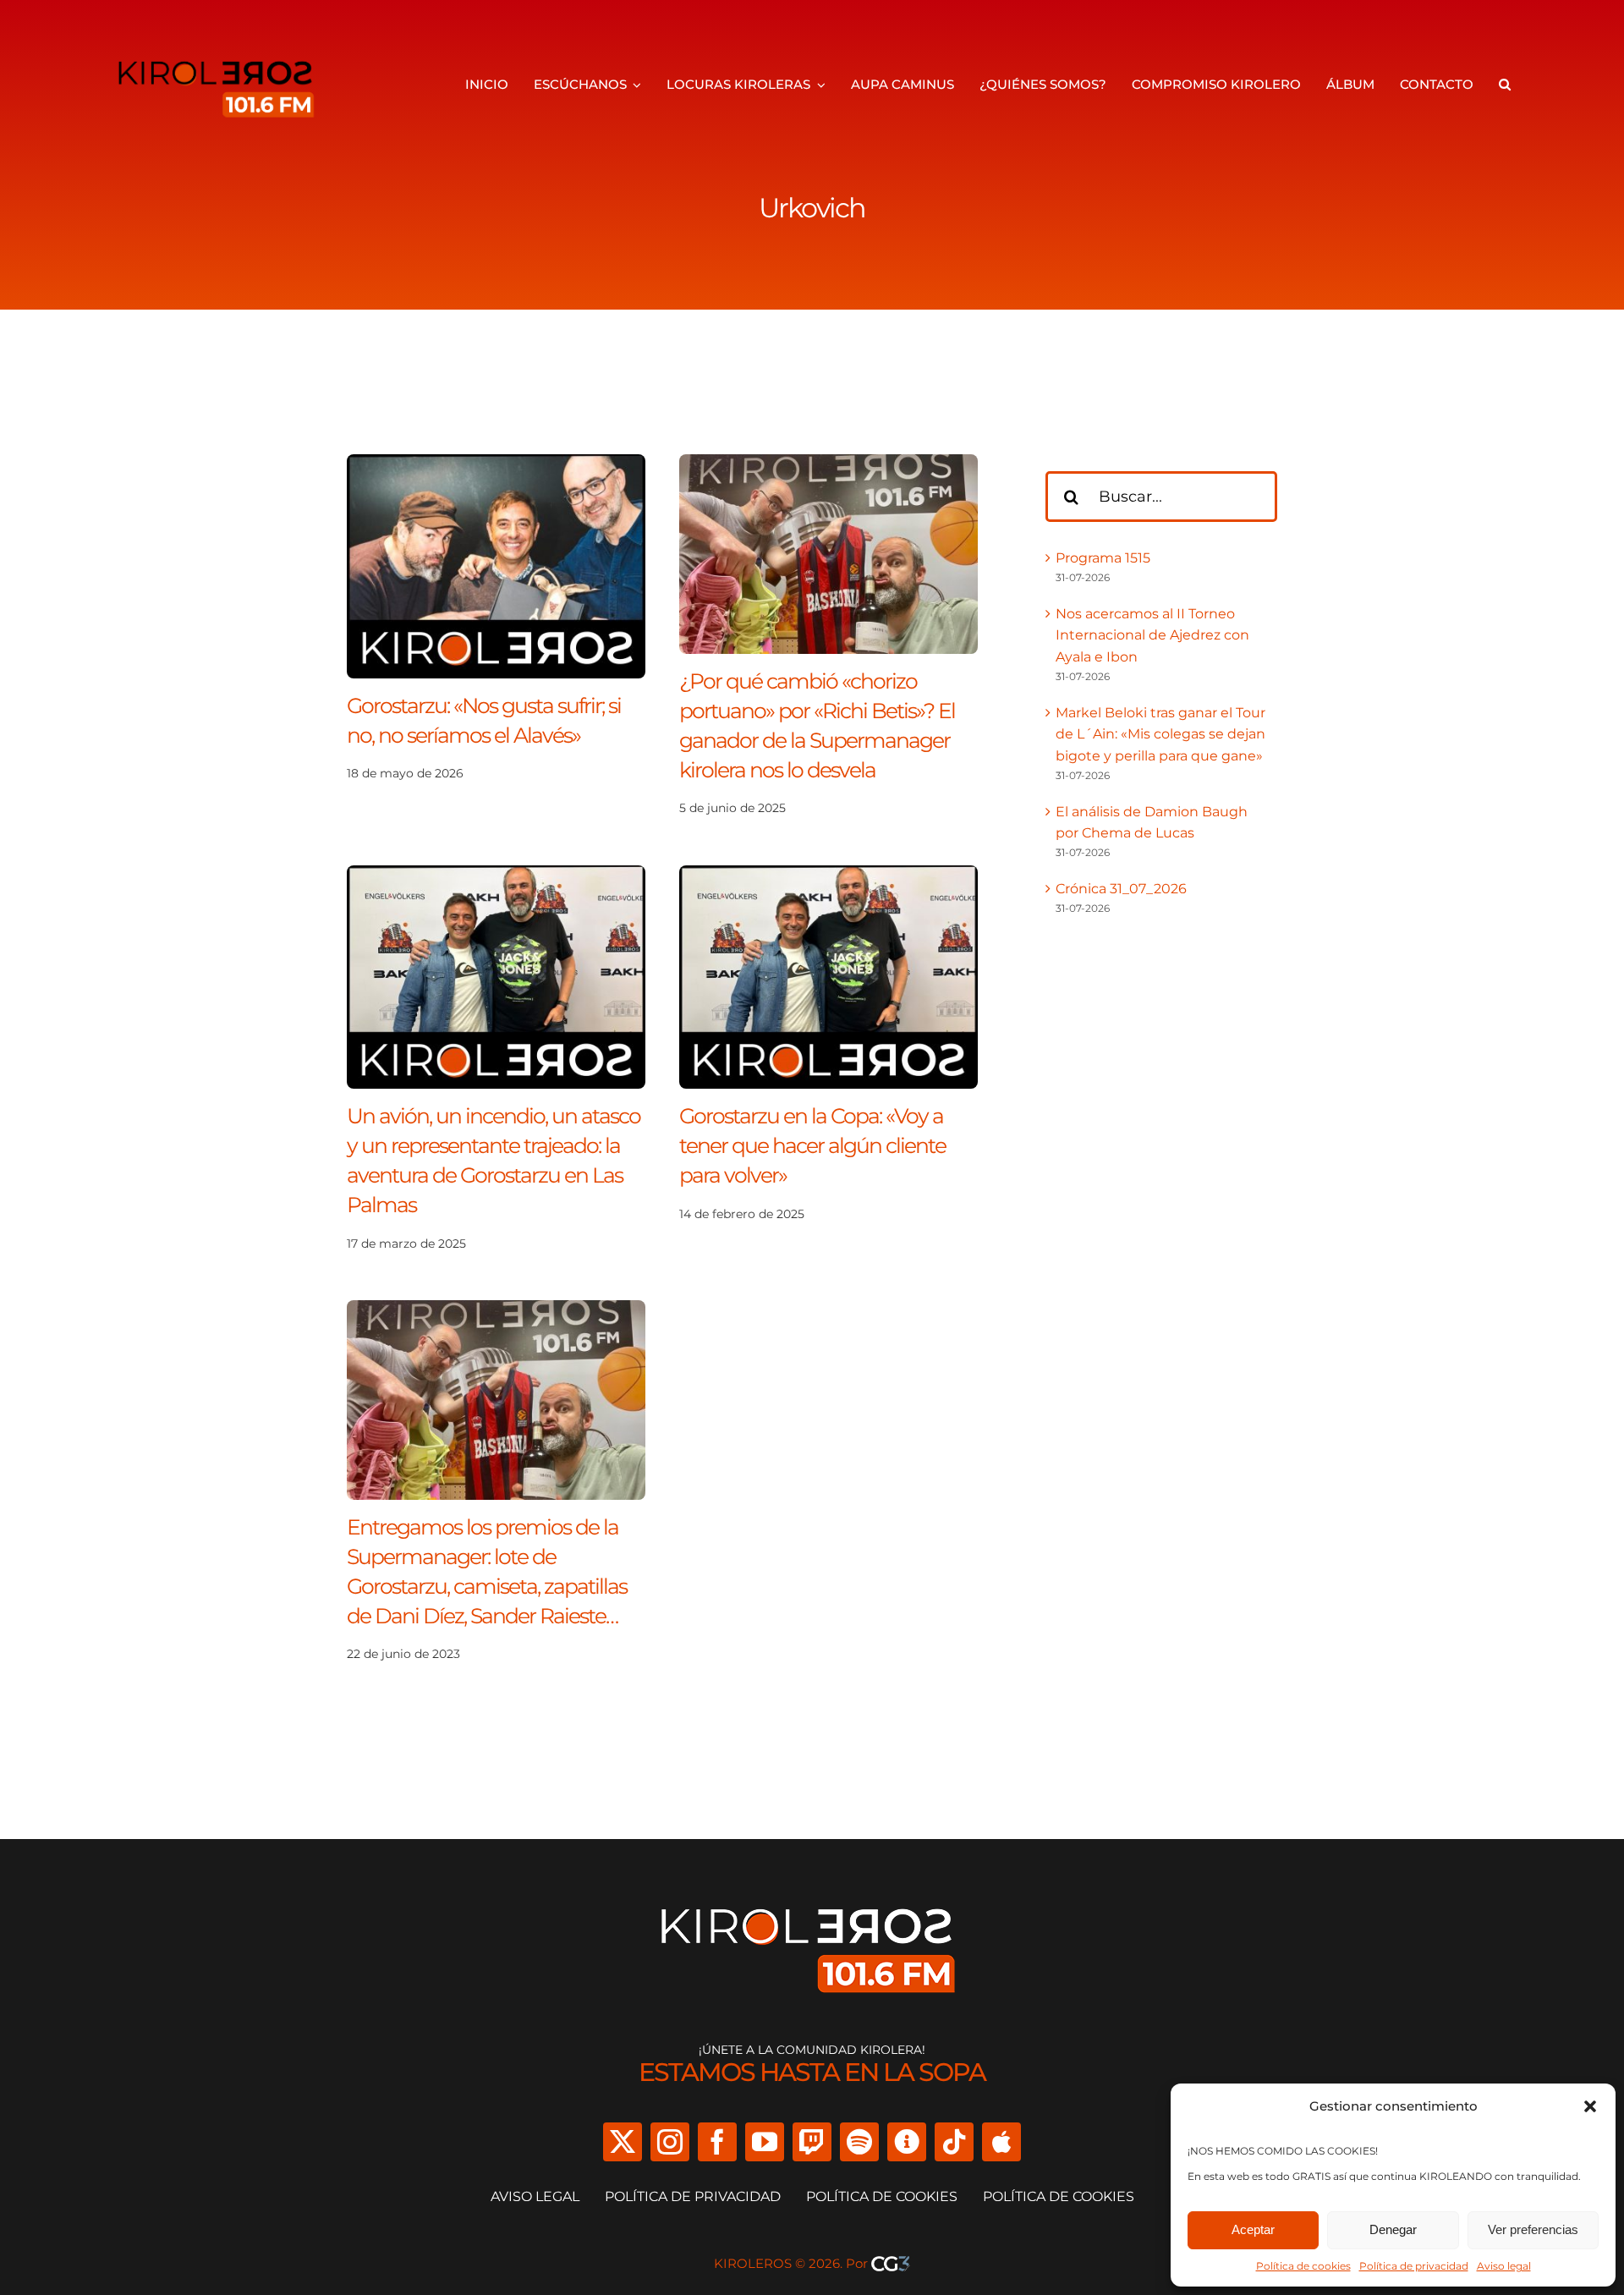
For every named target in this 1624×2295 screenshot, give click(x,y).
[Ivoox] (907, 2142)
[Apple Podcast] (1001, 2142)
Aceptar (1253, 2229)
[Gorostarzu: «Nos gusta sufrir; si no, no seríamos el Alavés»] (496, 465)
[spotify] (859, 2142)
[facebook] (717, 2142)
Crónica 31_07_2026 (1121, 889)
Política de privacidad (1414, 2266)
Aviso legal (1504, 2266)
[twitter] (623, 2142)
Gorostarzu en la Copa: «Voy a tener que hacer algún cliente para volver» (812, 1145)
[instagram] (670, 2142)
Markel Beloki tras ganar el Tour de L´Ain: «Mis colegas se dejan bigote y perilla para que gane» (1160, 734)
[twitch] (812, 2142)
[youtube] (765, 2142)
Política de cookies (1303, 2266)
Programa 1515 (1103, 558)
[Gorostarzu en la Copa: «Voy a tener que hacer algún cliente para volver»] (828, 876)
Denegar (1393, 2229)
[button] (1590, 2106)
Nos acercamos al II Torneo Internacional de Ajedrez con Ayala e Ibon (1152, 635)
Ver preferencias (1533, 2229)
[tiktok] (954, 2142)
